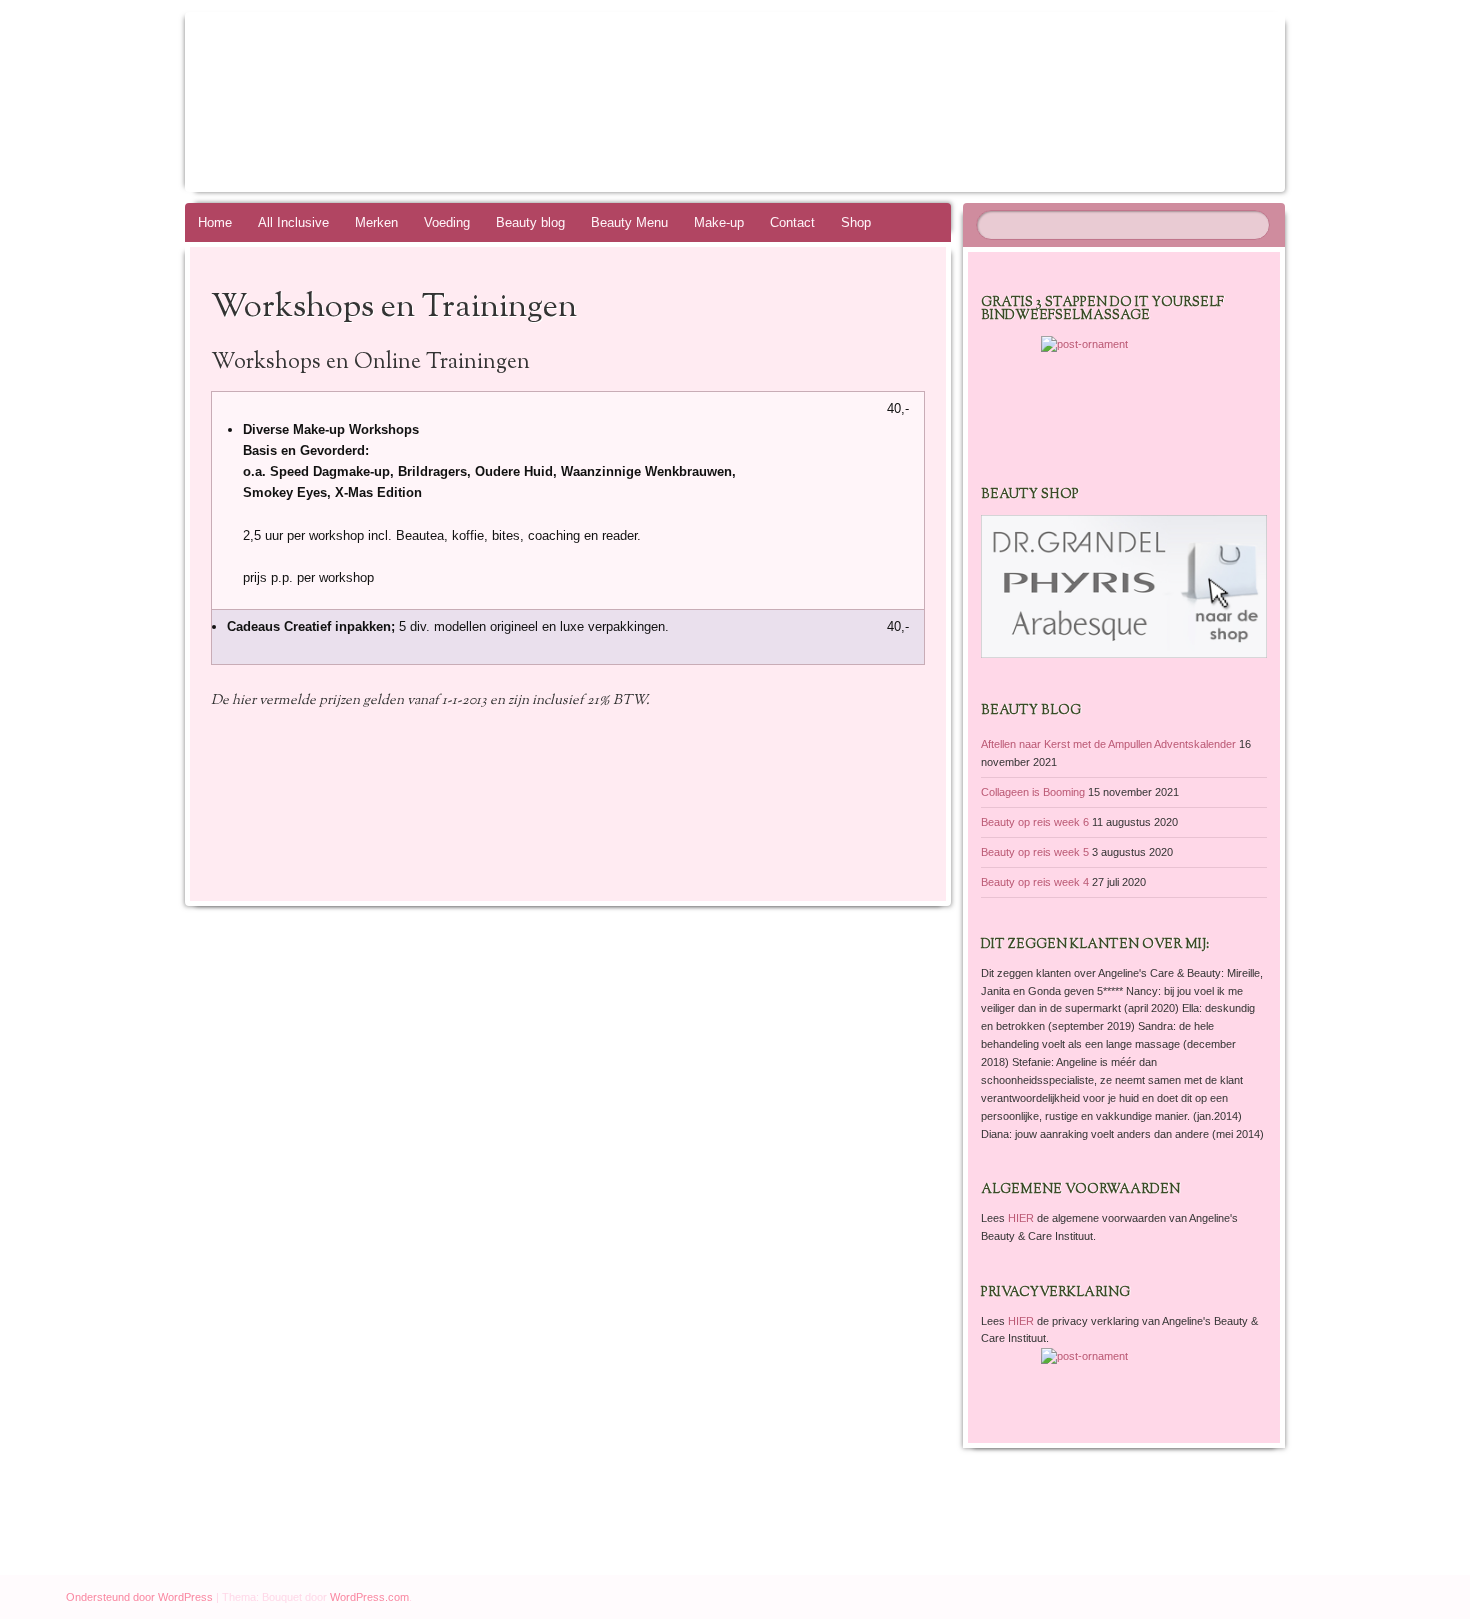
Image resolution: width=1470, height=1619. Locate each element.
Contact (792, 222)
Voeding (447, 222)
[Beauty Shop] (1124, 654)
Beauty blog (530, 222)
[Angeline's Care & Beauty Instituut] (773, 102)
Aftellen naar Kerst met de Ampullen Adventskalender (1108, 744)
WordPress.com (369, 1597)
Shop (856, 222)
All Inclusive (293, 222)
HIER (1022, 1218)
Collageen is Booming (1033, 792)
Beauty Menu (629, 222)
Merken (376, 222)
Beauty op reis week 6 (1035, 822)
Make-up (719, 222)
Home (215, 222)
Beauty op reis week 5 (1035, 852)
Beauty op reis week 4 (1035, 882)
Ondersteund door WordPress (139, 1597)
